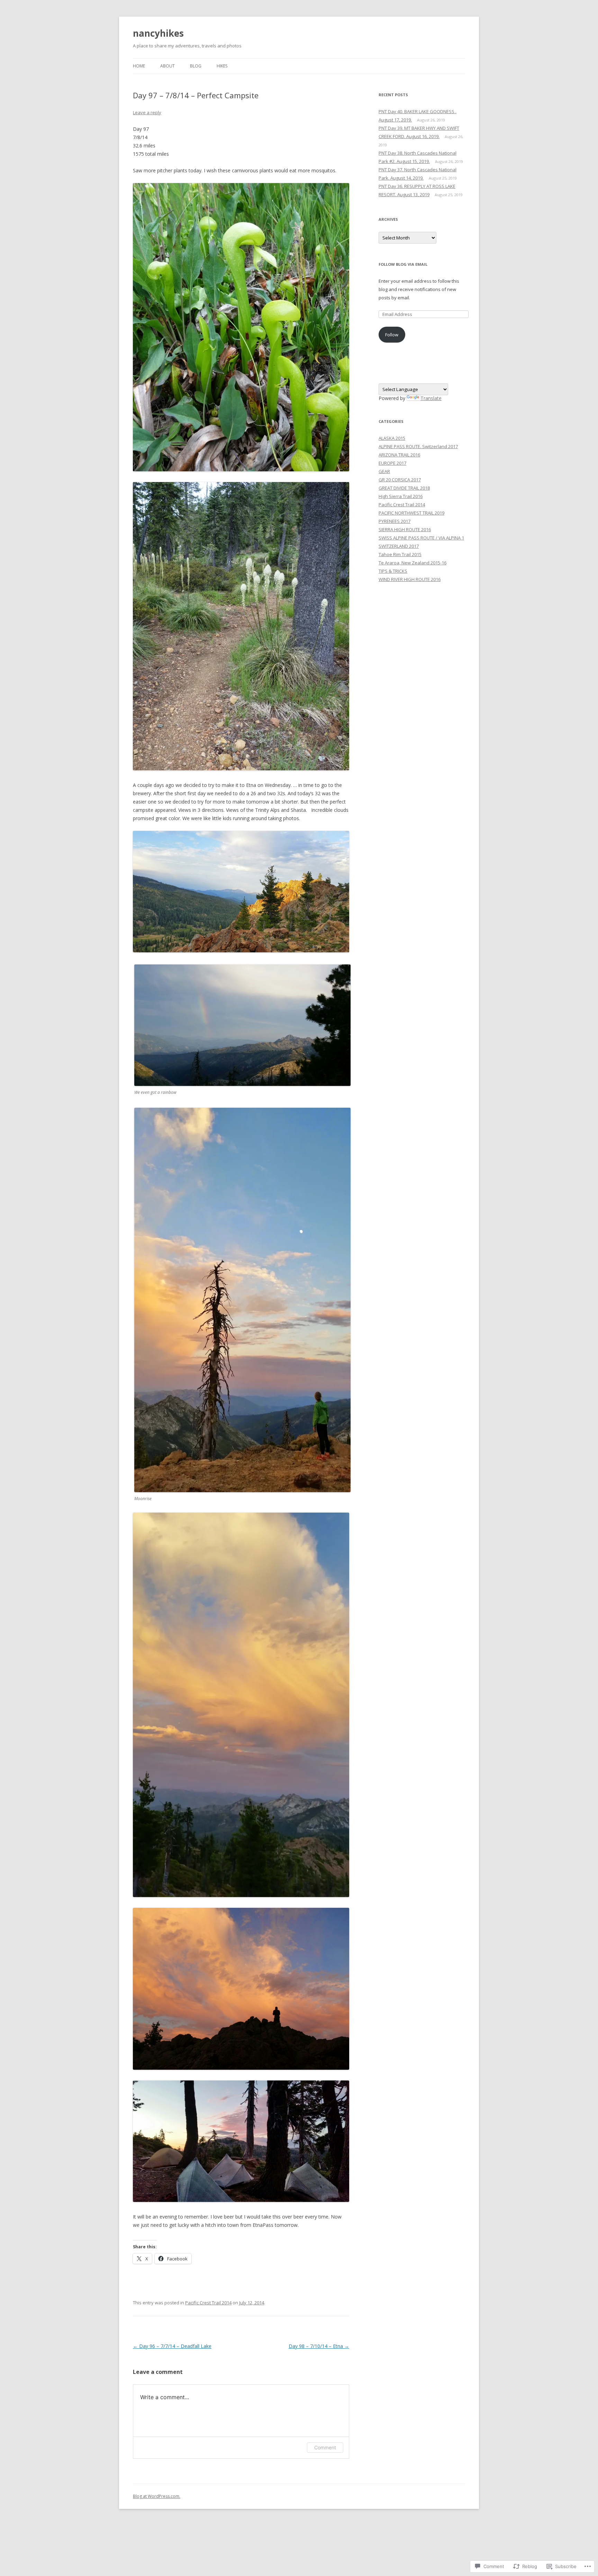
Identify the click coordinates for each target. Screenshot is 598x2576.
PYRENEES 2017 (395, 521)
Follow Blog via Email (403, 264)
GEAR (384, 471)
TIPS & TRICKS (393, 571)
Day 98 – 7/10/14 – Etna (319, 2346)
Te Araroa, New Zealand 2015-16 (413, 563)
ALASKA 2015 (392, 438)
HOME (139, 66)
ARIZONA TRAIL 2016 (399, 455)
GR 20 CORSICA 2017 (400, 480)
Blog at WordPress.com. (157, 2496)
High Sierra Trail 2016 (401, 496)
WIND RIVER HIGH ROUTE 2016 (410, 579)
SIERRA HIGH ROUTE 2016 (405, 529)
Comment (325, 2447)
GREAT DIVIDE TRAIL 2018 (404, 488)
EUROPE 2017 (392, 463)
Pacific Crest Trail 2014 (208, 2303)
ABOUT (167, 66)
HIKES (222, 66)
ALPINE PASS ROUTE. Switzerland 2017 (418, 446)
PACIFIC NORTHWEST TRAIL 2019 (411, 513)
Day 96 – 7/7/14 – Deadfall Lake (172, 2346)
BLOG (196, 66)
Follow (392, 335)
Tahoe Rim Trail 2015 (400, 554)
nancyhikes (158, 33)
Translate (431, 398)
